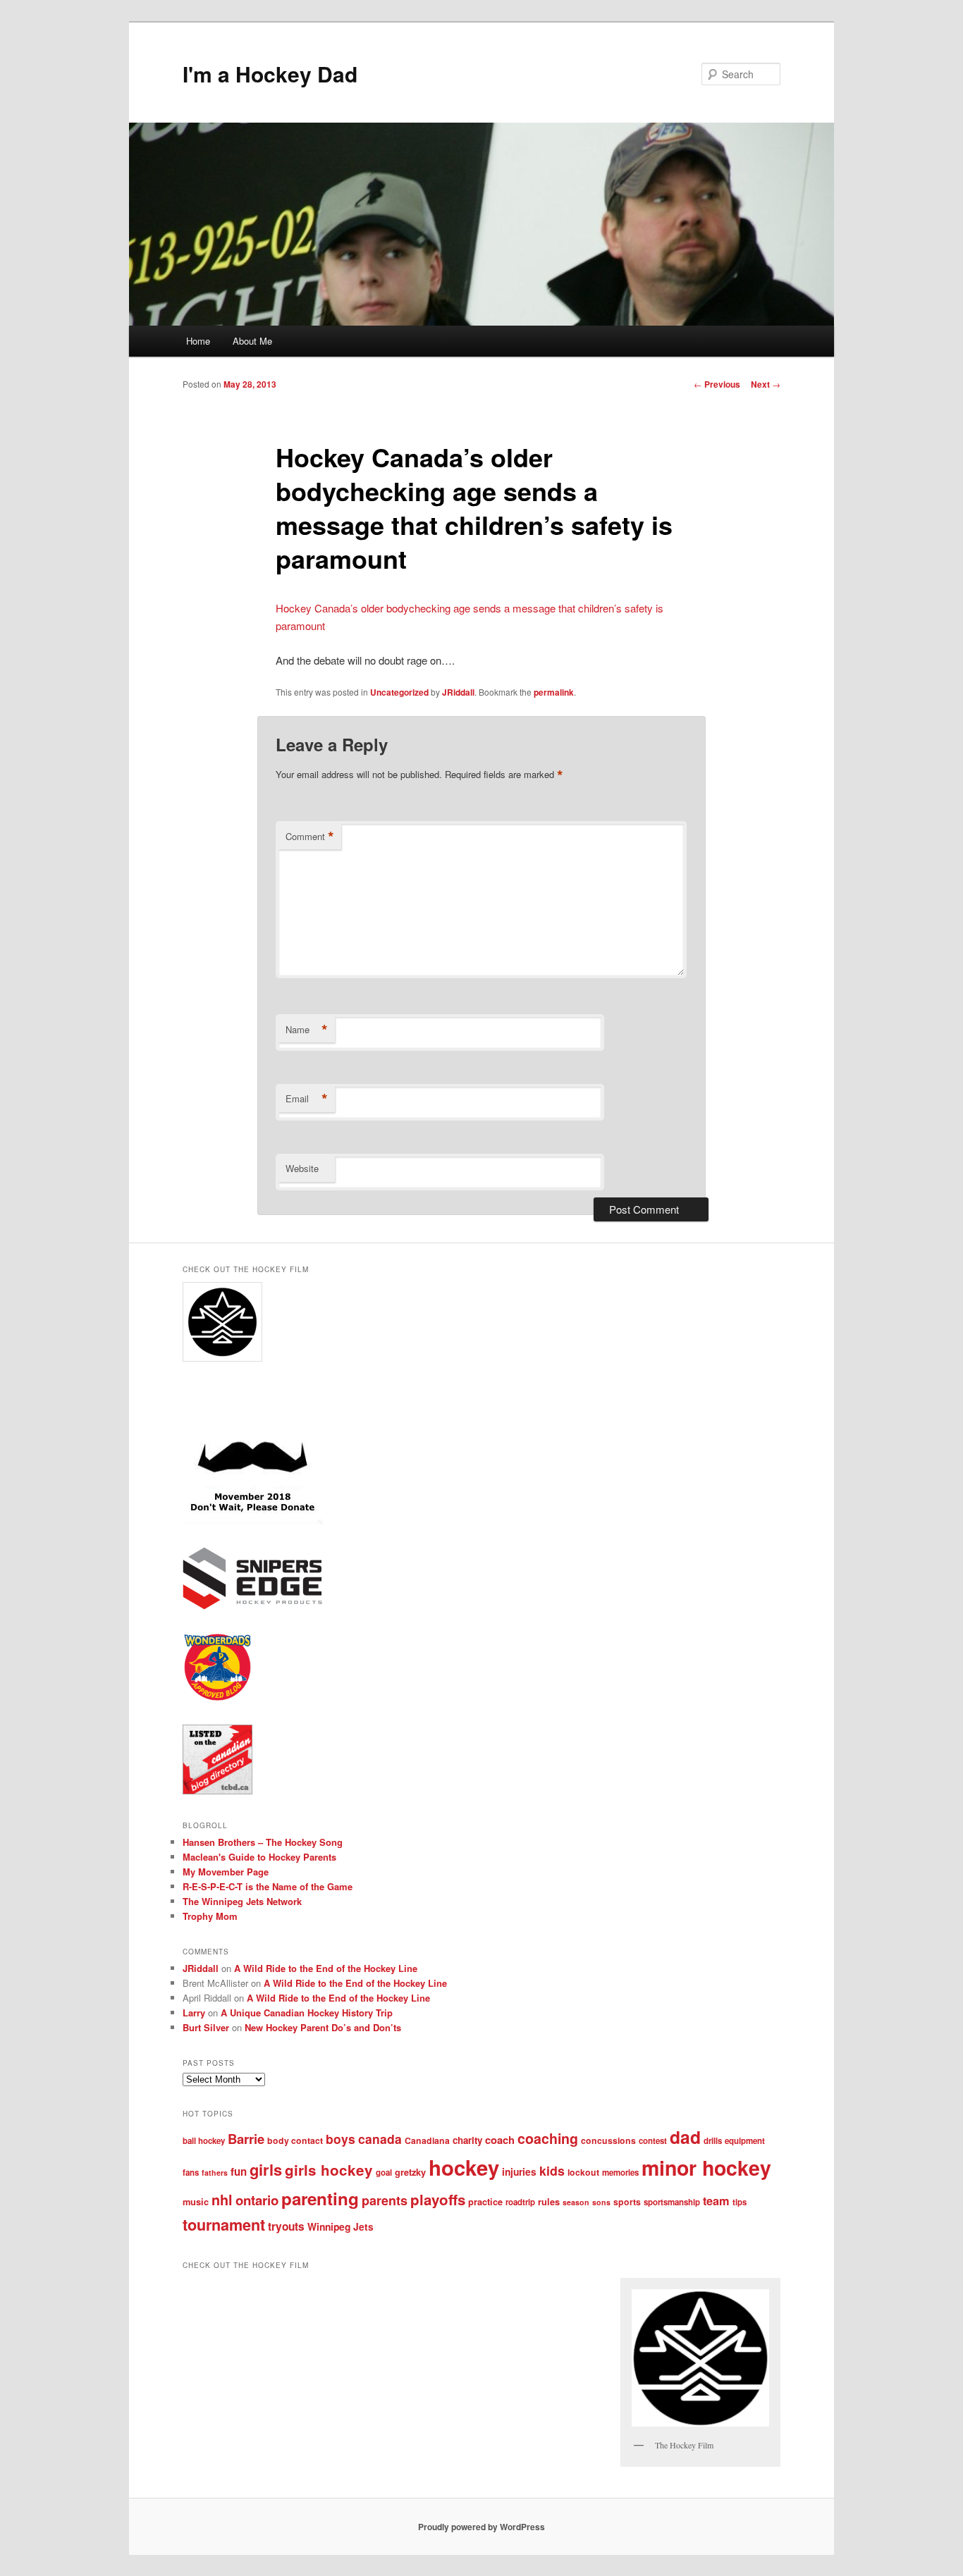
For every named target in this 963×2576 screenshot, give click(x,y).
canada (380, 2139)
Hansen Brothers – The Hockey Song (263, 1842)
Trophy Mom (210, 1916)
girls (266, 2169)
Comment (310, 837)
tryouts (286, 2226)
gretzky (410, 2172)
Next (766, 384)
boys (341, 2139)
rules (549, 2202)
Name (307, 1030)
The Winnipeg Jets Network (242, 1901)
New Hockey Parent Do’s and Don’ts (323, 2027)
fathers (215, 2173)
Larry (194, 2013)
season (576, 2202)
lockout (583, 2172)
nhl (222, 2200)
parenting (320, 2198)
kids (552, 2170)
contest (653, 2141)
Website (302, 1168)
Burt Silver (206, 2027)
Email (307, 1099)
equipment (745, 2141)
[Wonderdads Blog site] (217, 1699)
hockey (464, 2167)
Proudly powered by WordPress (481, 2527)
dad (685, 2137)
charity (467, 2140)
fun (239, 2171)
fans (191, 2173)
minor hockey (706, 2168)
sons (601, 2202)
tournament (224, 2225)
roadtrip (520, 2202)
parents (385, 2200)
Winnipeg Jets (341, 2226)
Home (198, 341)
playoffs (438, 2199)
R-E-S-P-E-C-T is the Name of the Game (268, 1886)
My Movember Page (226, 1872)
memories (620, 2173)
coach (500, 2140)
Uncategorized (399, 692)
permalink (554, 692)
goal (384, 2173)
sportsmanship (672, 2202)
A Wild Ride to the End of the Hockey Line (326, 1968)
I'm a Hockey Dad (270, 74)
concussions (608, 2140)
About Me (252, 341)
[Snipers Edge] (253, 1606)
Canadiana (427, 2140)
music (196, 2202)
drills (713, 2141)
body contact (295, 2140)
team (716, 2201)
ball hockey (204, 2141)
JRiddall (458, 692)
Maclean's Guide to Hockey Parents (259, 1857)
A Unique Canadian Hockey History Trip (307, 2013)
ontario (257, 2200)
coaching (548, 2138)
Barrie (246, 2139)
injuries (519, 2171)
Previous (717, 384)
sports (627, 2202)
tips (740, 2202)
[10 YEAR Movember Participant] (253, 1521)
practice (485, 2202)
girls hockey (329, 2170)
